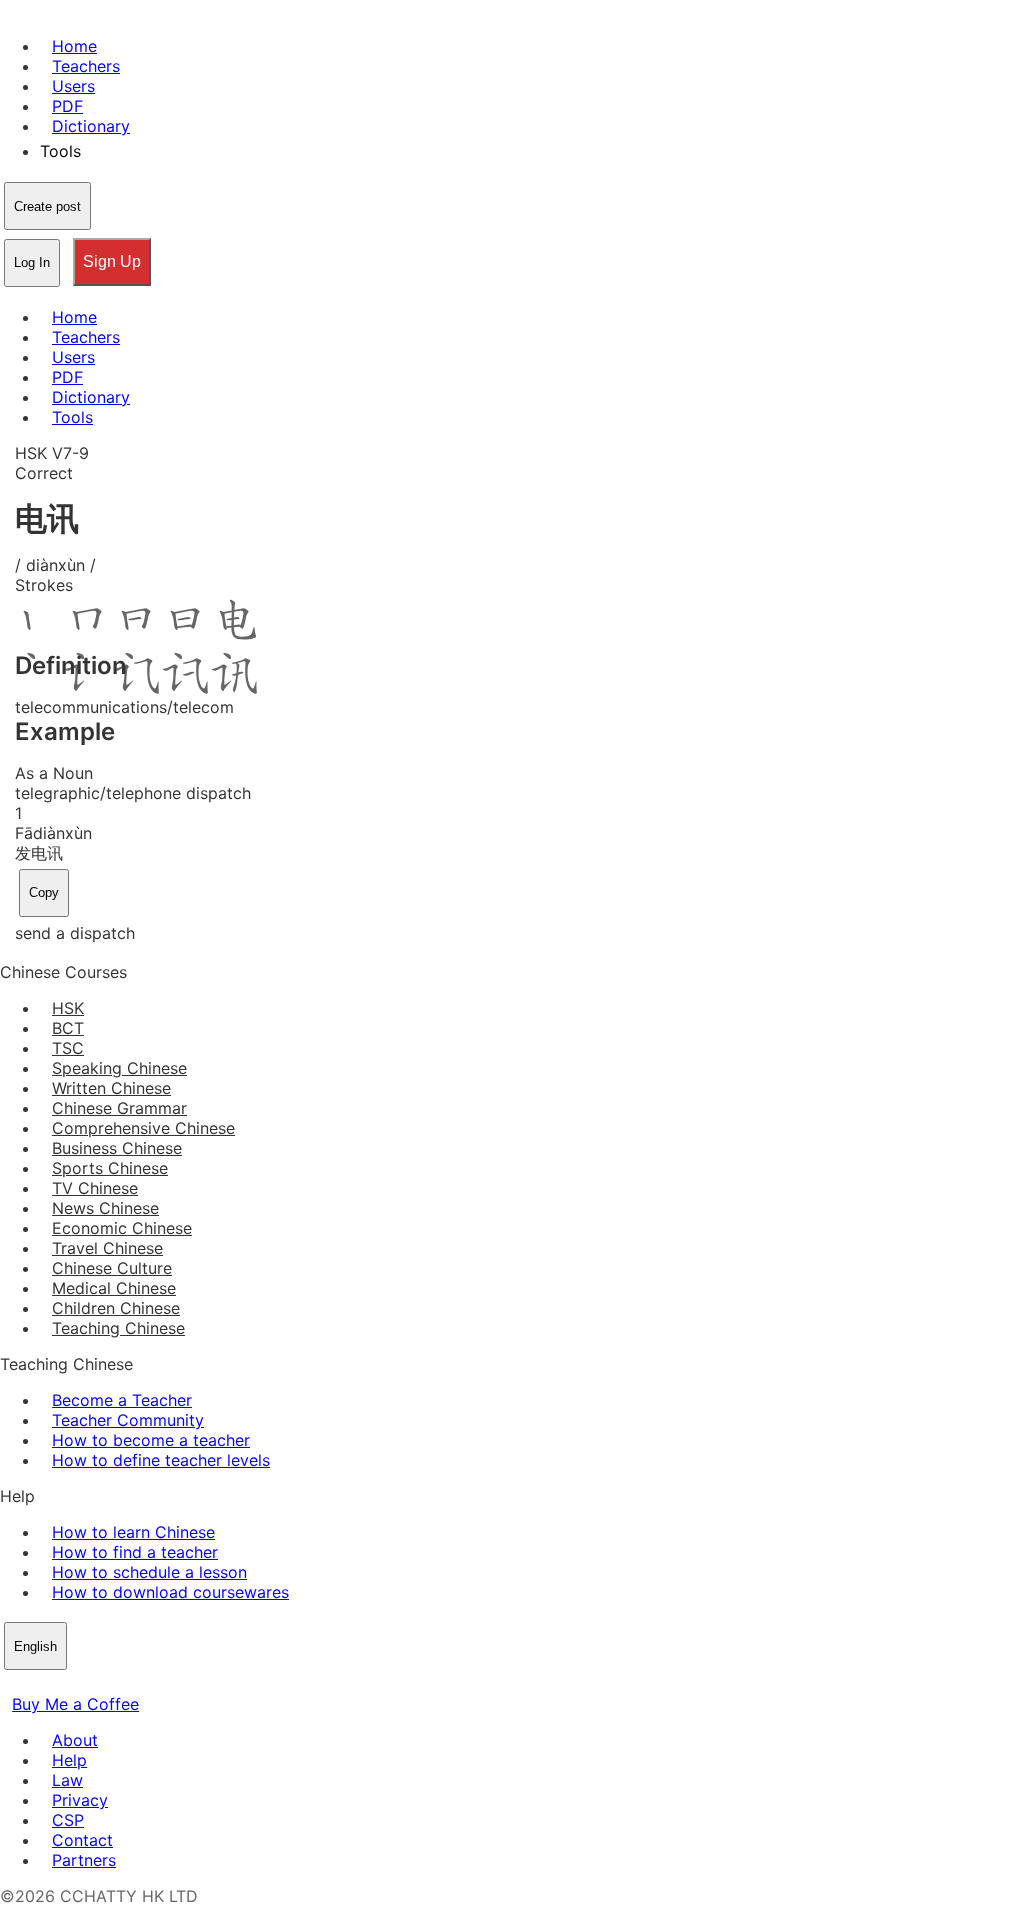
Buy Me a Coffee (75, 1704)
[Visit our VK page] (60, 1684)
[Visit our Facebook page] (12, 1684)
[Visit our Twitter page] (36, 1684)
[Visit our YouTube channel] (84, 1684)
